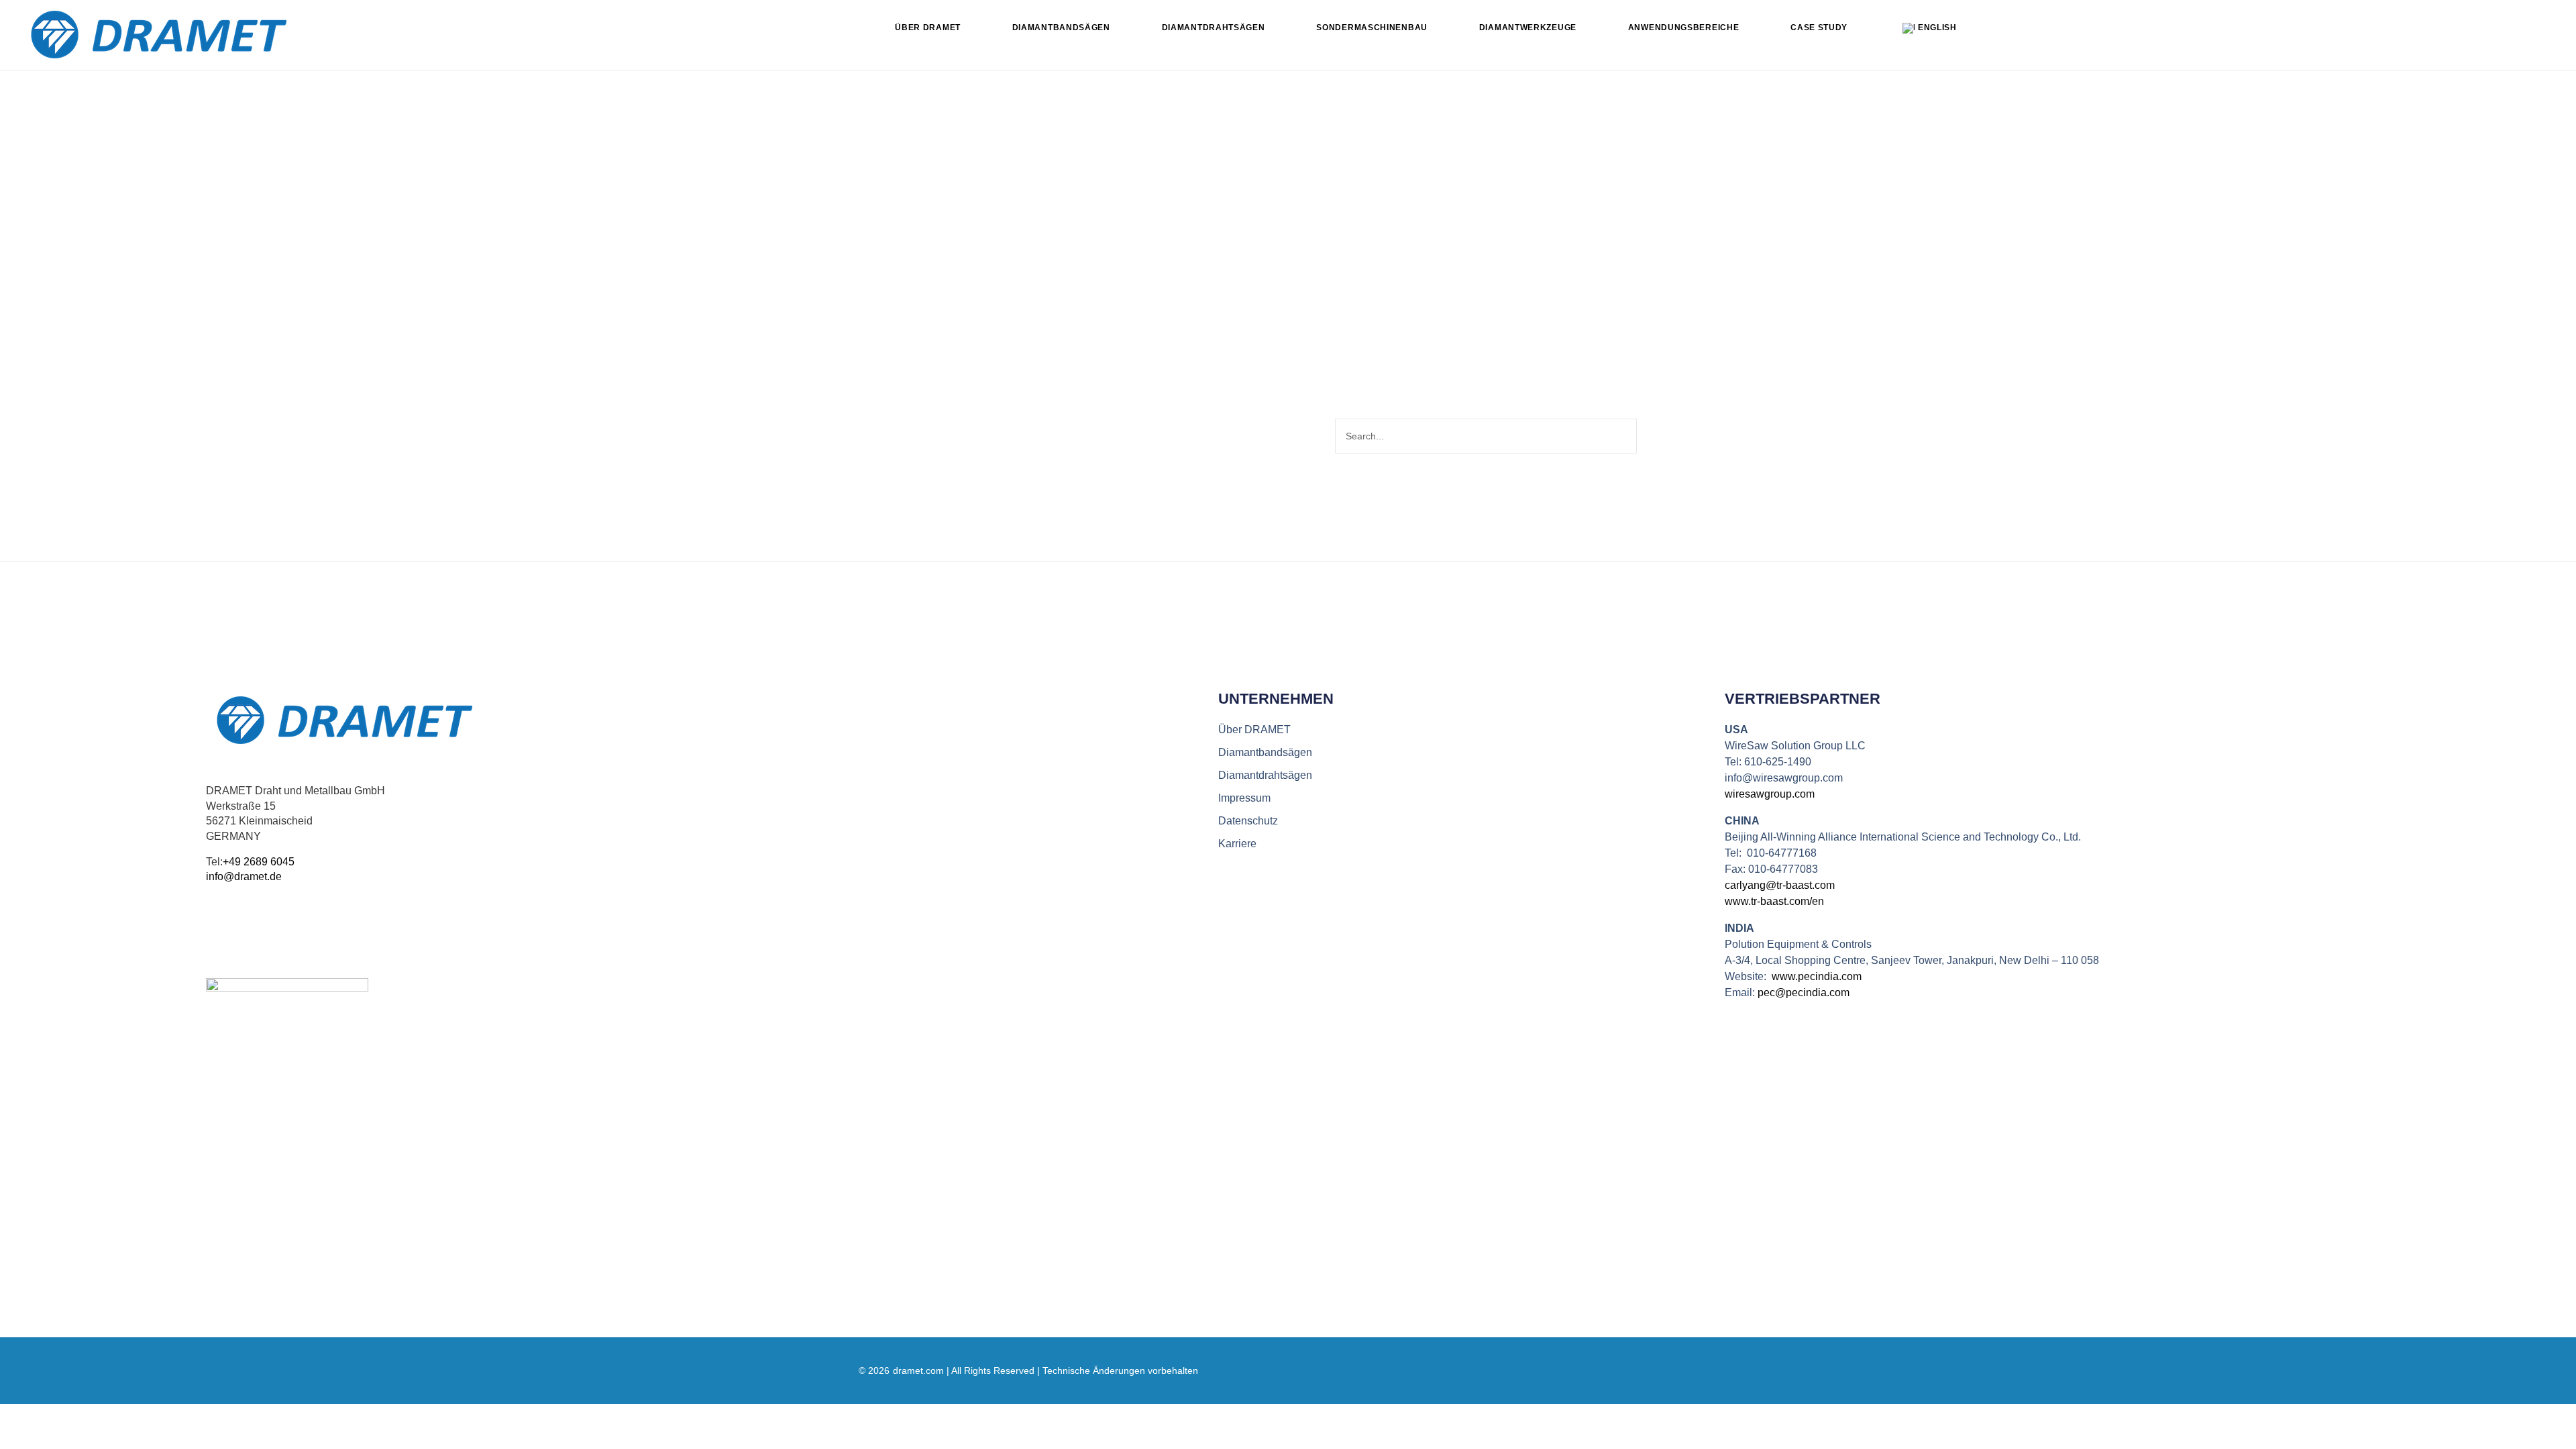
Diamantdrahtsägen (1214, 28)
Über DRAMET (928, 28)
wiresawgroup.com (1770, 794)
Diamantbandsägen (1061, 28)
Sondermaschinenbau (1372, 28)
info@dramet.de (244, 876)
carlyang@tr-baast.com (1780, 885)
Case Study (1819, 28)
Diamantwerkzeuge (1528, 28)
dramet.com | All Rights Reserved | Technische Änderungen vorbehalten (1045, 1371)
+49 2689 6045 (259, 862)
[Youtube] (243, 937)
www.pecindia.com (1817, 976)
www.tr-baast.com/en (1774, 901)
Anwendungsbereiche (1684, 28)
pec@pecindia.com (1804, 992)
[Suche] (1652, 436)
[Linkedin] (214, 937)
